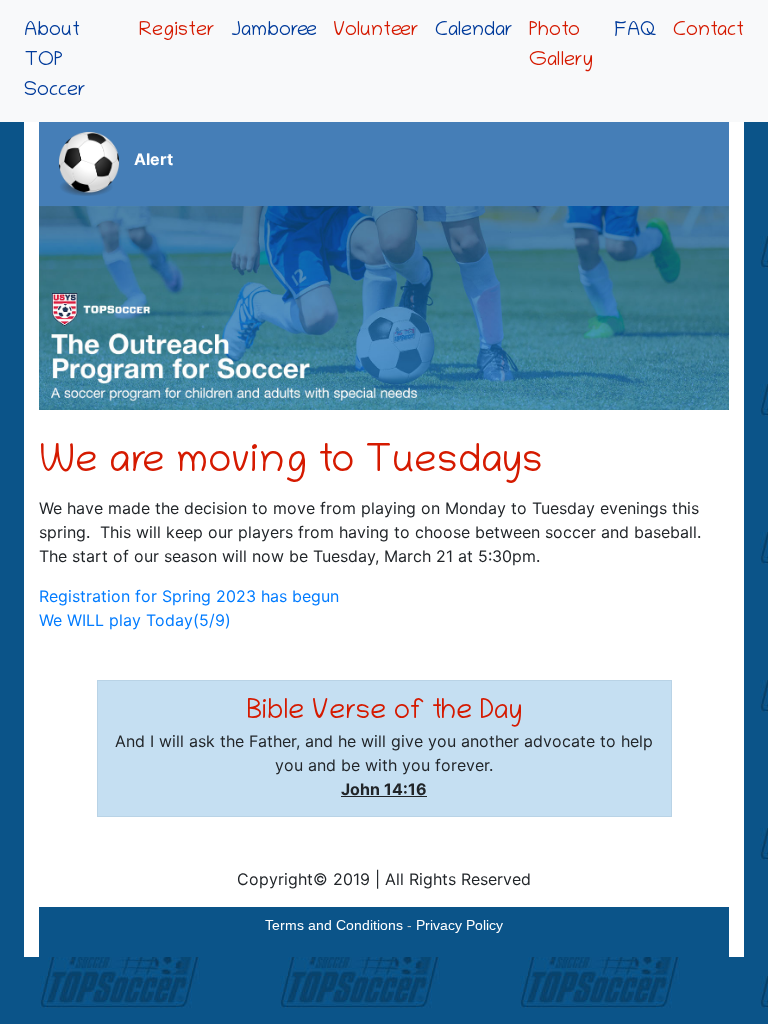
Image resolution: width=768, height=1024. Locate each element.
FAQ (635, 31)
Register (177, 31)
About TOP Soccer (55, 61)
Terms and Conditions (334, 925)
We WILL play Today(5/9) (135, 620)
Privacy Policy (459, 925)
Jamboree (274, 31)
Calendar (474, 31)
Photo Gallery (561, 46)
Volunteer (376, 31)
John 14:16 (384, 789)
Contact (708, 31)
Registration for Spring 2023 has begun (189, 596)
